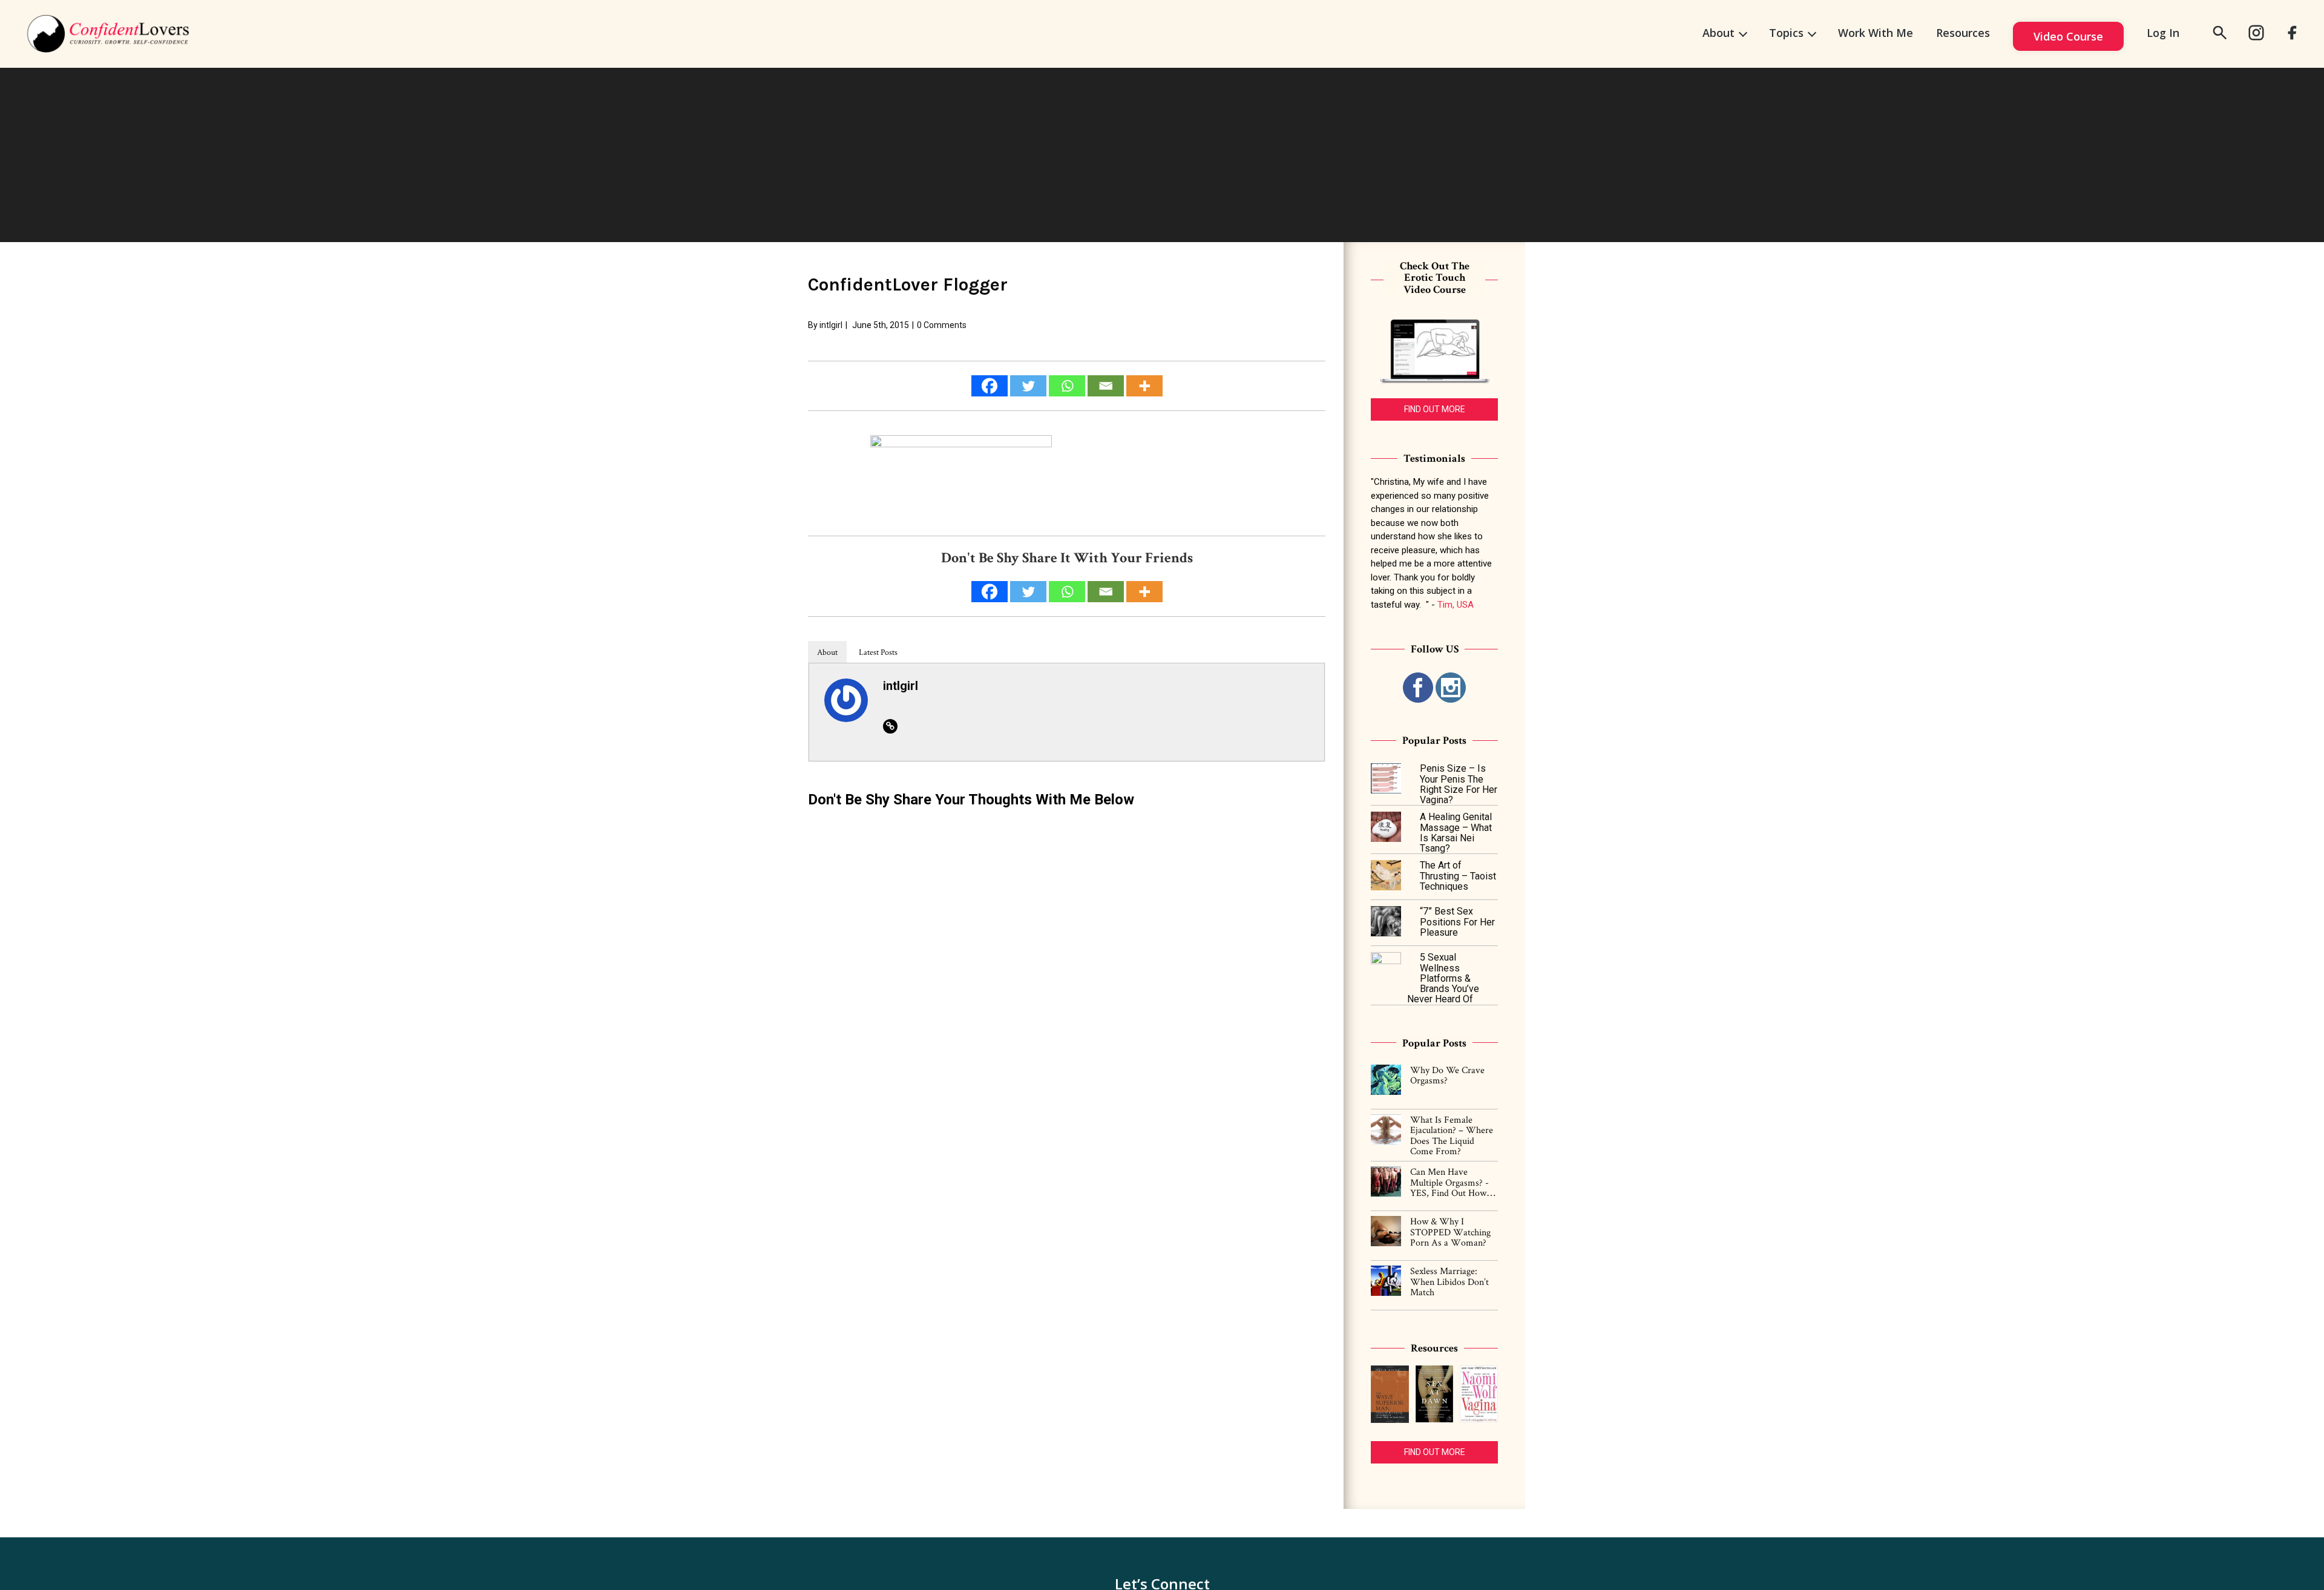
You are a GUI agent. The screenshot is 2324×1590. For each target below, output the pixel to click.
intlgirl (831, 325)
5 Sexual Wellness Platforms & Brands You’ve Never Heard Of (1443, 978)
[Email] (1106, 386)
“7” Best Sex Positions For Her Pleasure (1457, 922)
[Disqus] (1067, 972)
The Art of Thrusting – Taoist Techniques (1458, 876)
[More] (1144, 386)
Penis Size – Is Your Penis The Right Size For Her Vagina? (1459, 784)
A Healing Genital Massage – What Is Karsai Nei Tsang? (1456, 833)
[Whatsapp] (1067, 386)
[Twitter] (1028, 386)
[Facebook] (990, 386)
